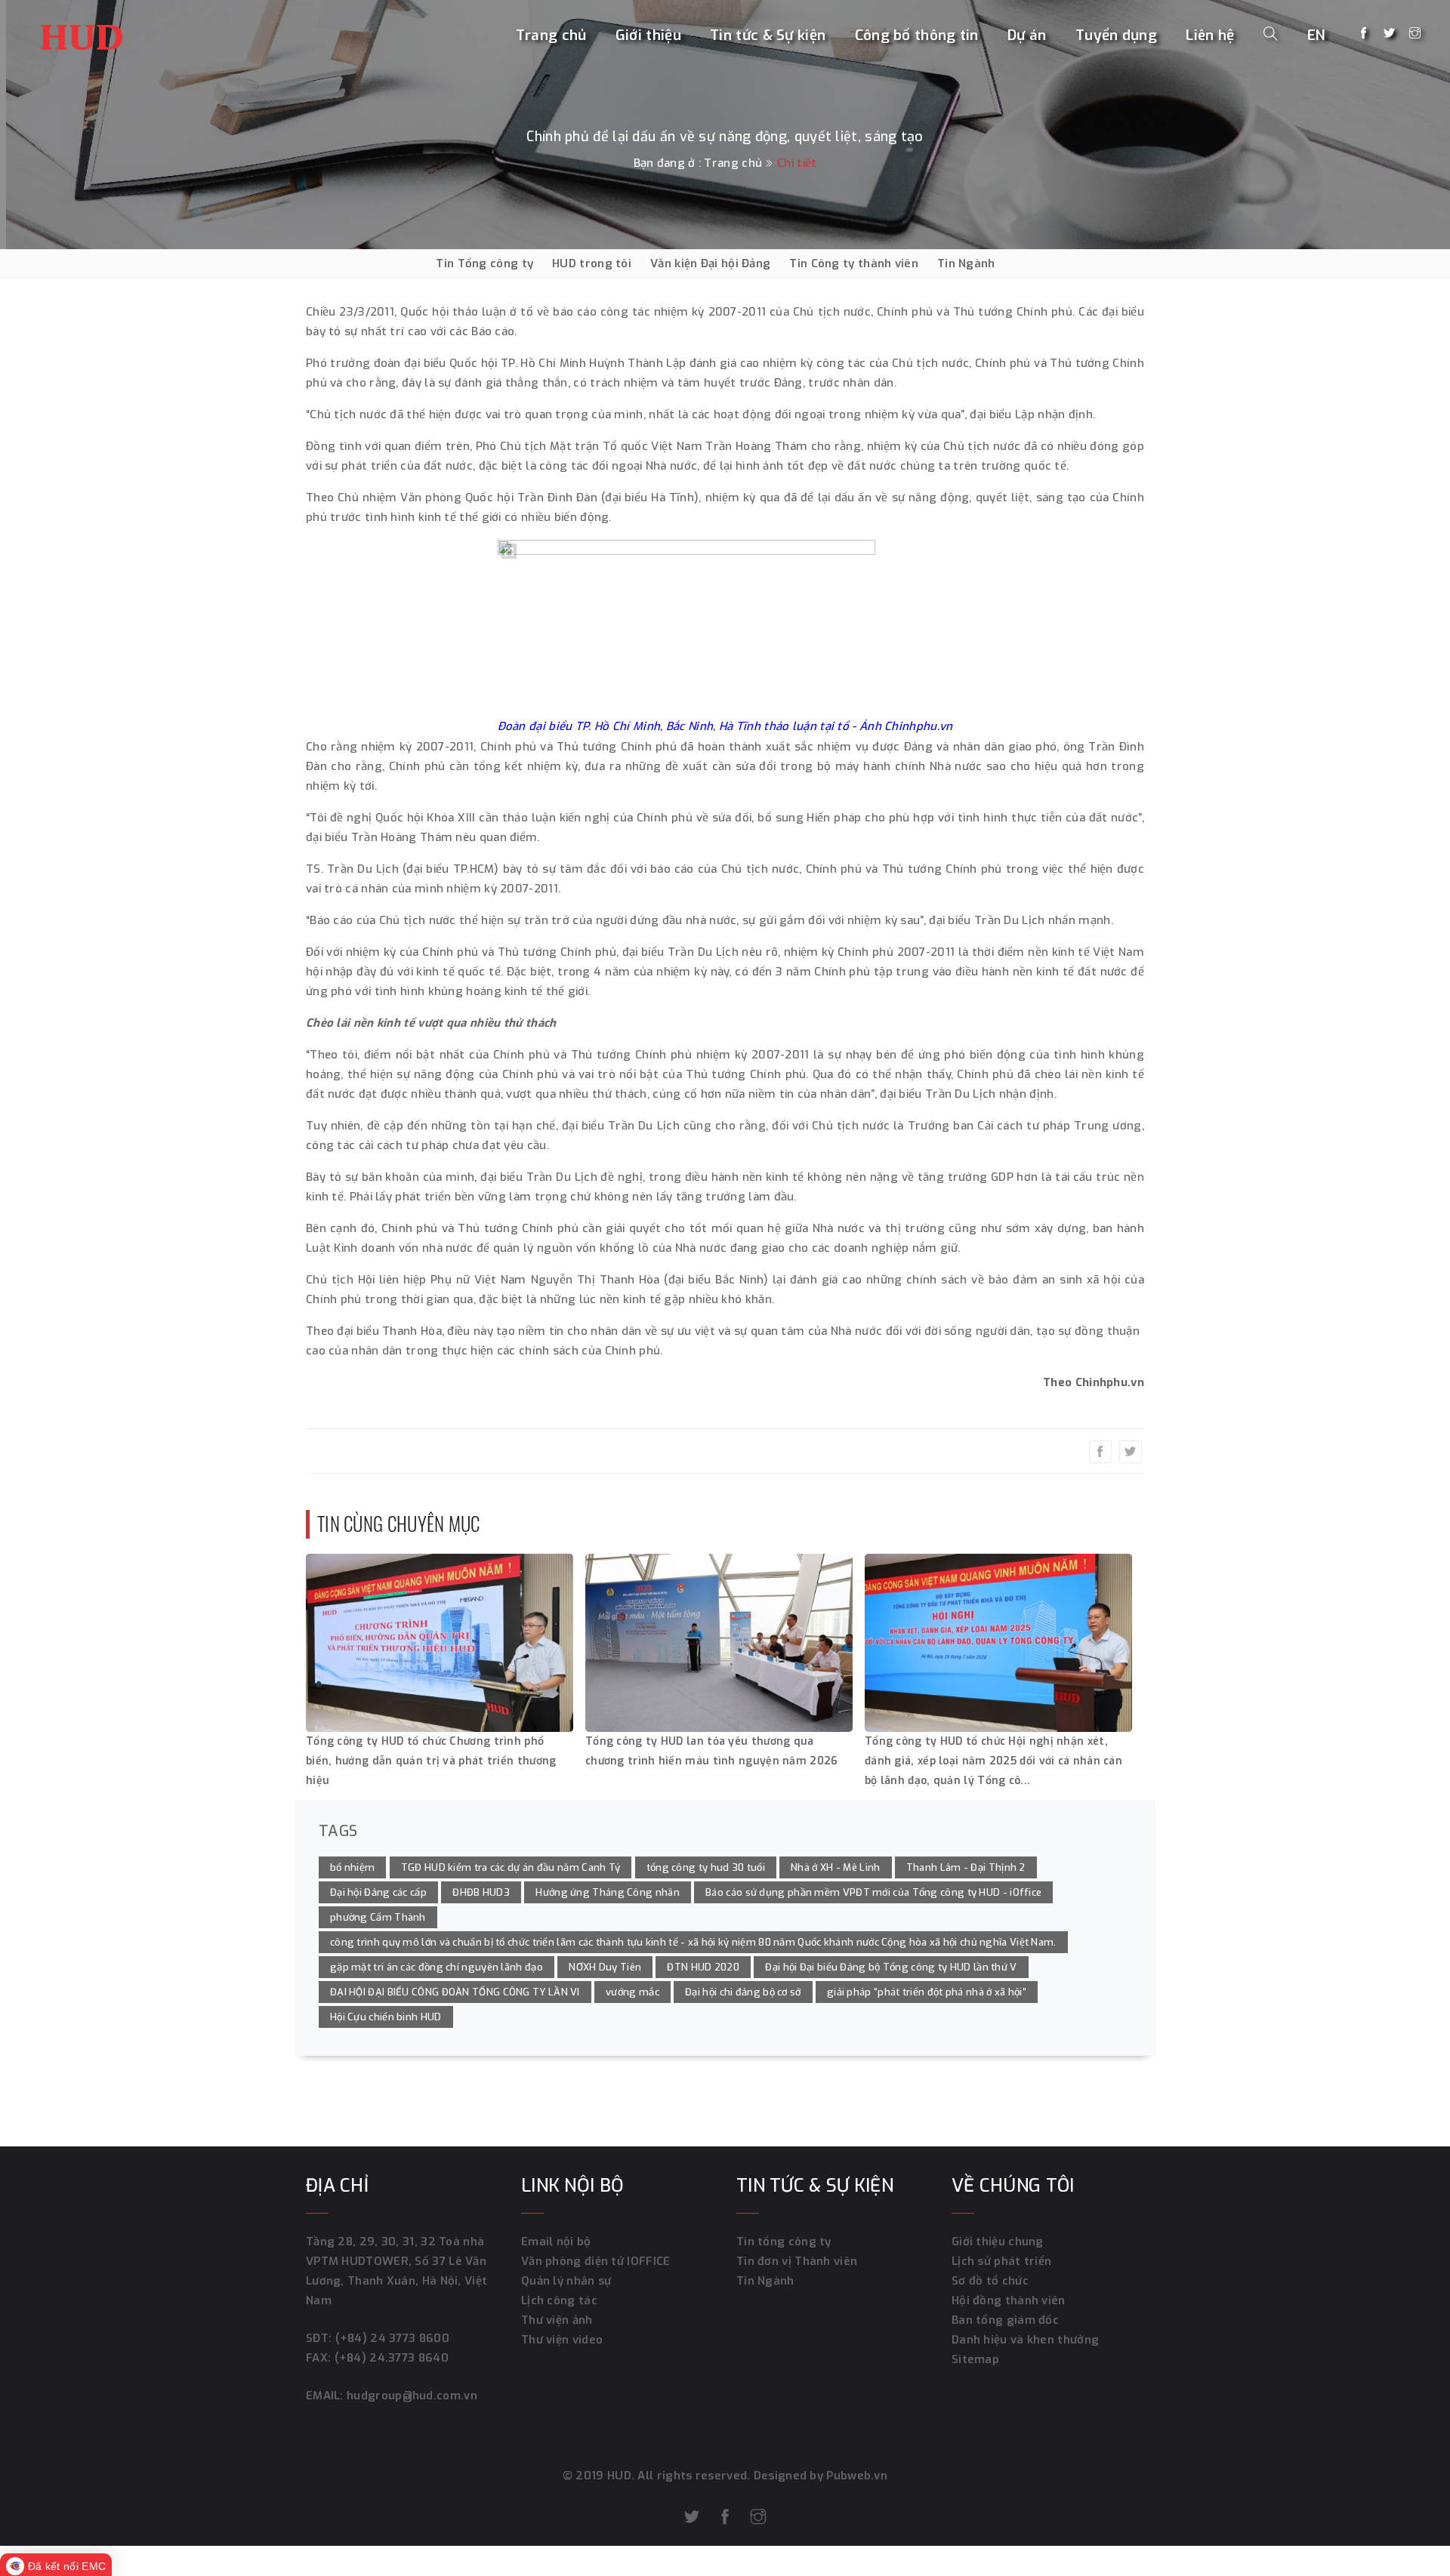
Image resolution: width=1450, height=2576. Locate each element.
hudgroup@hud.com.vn (410, 2396)
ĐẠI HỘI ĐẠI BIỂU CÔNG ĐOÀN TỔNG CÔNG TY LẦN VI (455, 1992)
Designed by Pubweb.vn (819, 2476)
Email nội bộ (556, 2242)
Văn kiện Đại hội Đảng (710, 263)
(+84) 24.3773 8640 (392, 2358)
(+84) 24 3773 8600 (392, 2338)
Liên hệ (1210, 35)
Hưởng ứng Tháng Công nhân (608, 1892)
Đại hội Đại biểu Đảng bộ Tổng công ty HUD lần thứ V (891, 1967)
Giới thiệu (648, 35)
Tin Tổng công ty (484, 263)
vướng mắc (632, 1992)
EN (1317, 35)
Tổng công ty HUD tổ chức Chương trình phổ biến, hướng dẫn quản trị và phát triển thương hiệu (431, 1761)
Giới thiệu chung (998, 2242)
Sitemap (975, 2359)
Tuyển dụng (1116, 35)
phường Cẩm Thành (378, 1917)
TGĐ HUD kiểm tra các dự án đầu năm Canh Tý (511, 1867)
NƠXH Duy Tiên (605, 1967)
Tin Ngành (966, 263)
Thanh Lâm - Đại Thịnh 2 (966, 1867)
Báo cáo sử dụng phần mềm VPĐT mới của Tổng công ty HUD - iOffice (873, 1892)
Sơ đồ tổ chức (990, 2281)
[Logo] (82, 34)
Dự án (1027, 35)
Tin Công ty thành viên (854, 263)
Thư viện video (562, 2340)
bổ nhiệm (352, 1867)
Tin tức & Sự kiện (768, 35)
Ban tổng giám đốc (1005, 2320)
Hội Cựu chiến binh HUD (386, 2017)
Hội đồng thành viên (1009, 2300)
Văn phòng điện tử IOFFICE (596, 2261)
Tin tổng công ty (784, 2242)
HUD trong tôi (592, 263)
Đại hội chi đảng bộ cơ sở (743, 1992)
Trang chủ (551, 35)
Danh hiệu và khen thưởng (1025, 2340)
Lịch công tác (559, 2300)
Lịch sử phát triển (1001, 2261)
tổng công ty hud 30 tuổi (706, 1867)
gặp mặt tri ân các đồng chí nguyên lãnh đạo (437, 1967)
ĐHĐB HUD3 (481, 1892)
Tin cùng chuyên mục (399, 1523)
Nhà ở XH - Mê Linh (835, 1867)
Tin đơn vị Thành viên (797, 2261)
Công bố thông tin (917, 35)
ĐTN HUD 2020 (703, 1967)
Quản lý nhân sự (566, 2281)
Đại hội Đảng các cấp (378, 1892)
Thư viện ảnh (557, 2320)
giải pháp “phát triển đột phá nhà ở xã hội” (927, 1992)
